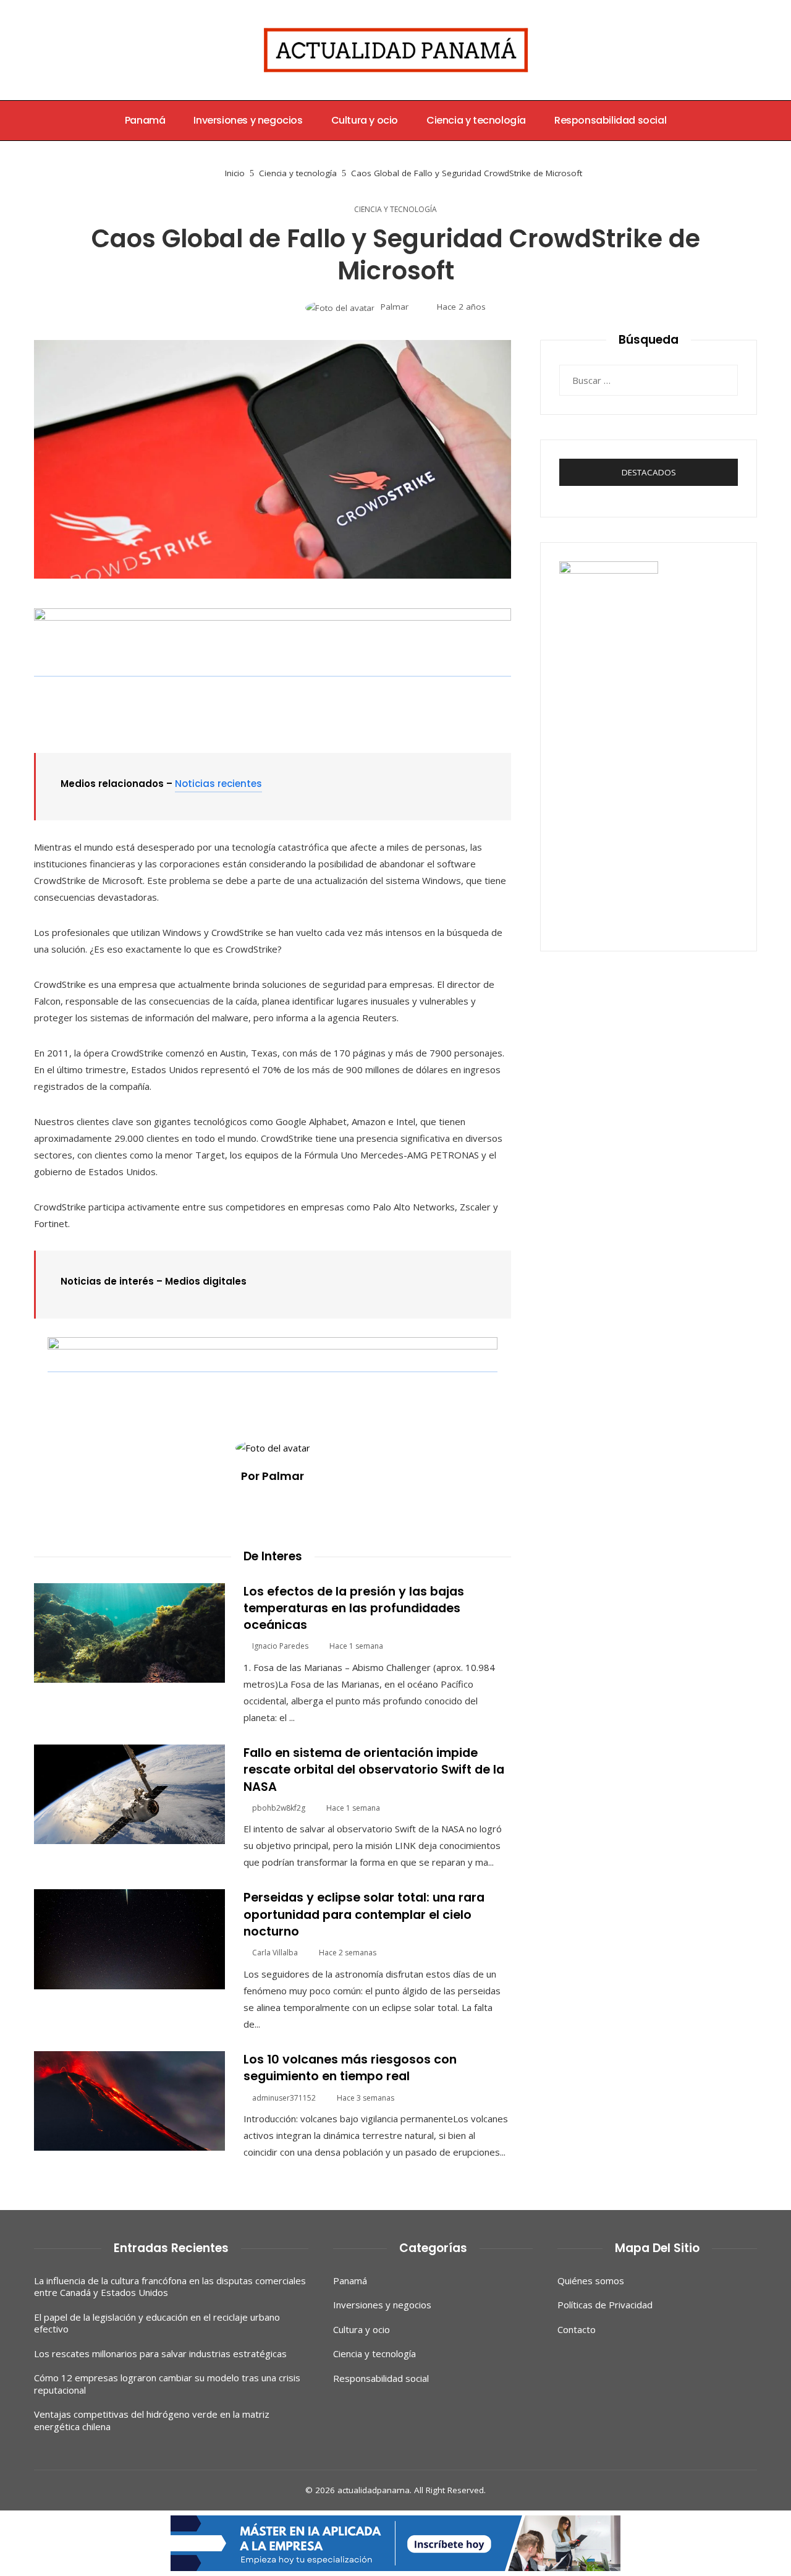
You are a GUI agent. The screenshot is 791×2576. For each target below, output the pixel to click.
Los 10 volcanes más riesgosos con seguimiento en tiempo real (350, 2068)
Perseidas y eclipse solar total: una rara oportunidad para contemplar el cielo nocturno (364, 1915)
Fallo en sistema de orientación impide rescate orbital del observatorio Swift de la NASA (374, 1770)
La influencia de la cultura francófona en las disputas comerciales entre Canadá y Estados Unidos (170, 2287)
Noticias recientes (218, 784)
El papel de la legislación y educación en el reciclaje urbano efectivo (157, 2323)
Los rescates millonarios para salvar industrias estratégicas (160, 2353)
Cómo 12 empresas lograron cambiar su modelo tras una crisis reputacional (167, 2384)
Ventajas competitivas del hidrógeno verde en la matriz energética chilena (152, 2420)
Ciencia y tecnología (395, 210)
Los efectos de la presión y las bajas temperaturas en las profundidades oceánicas (354, 1609)
